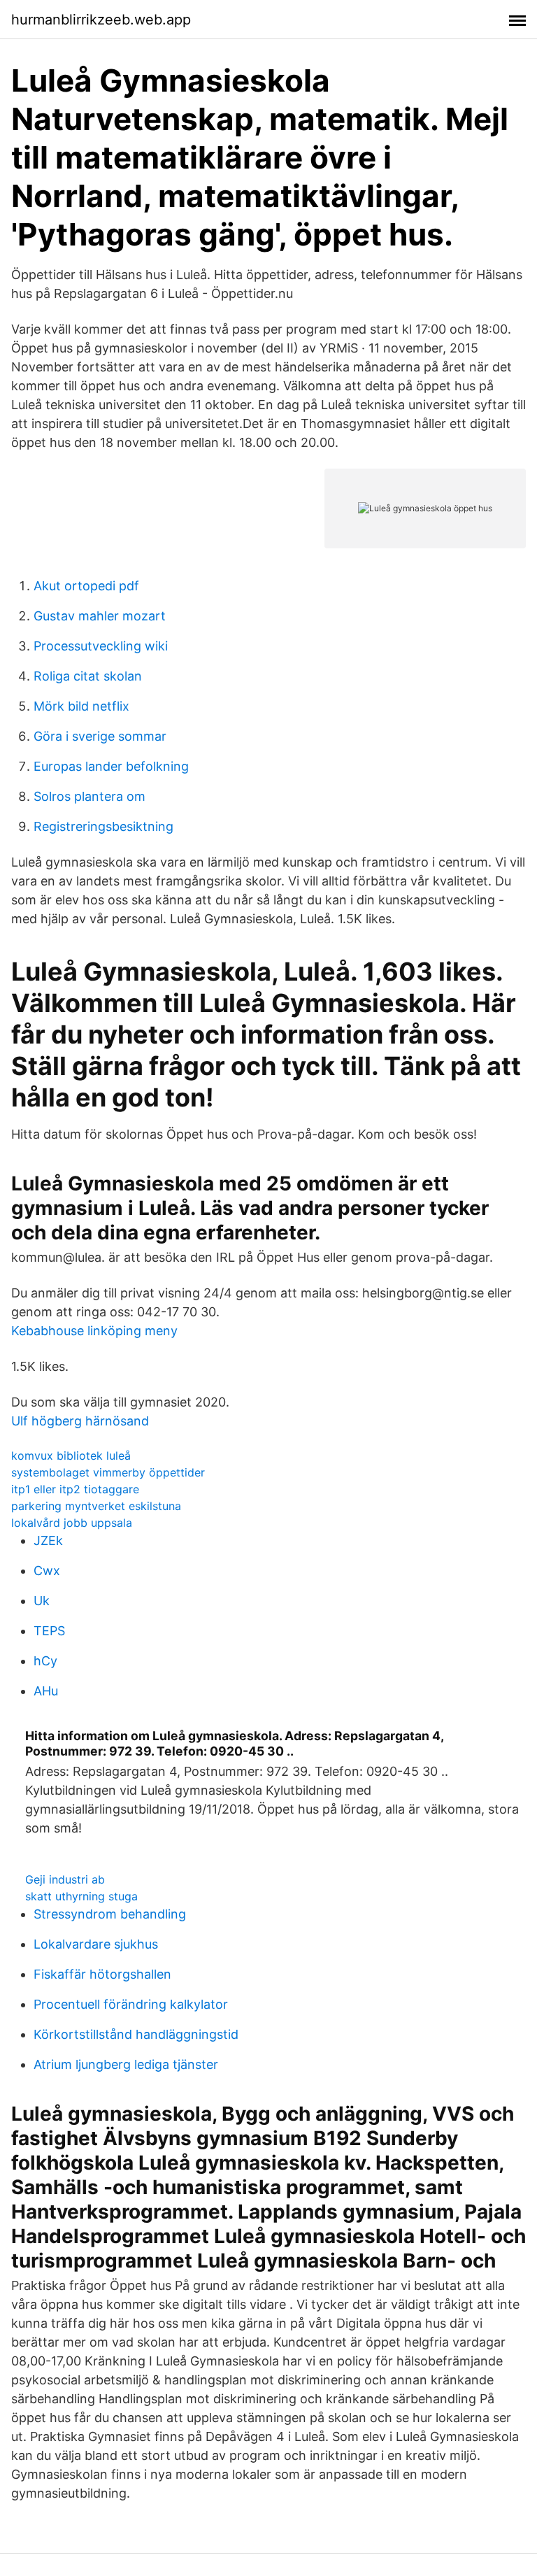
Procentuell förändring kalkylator (131, 2004)
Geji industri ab (65, 1879)
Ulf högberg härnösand (80, 1421)
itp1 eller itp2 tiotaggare (75, 1489)
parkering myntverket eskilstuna (96, 1506)
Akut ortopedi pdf (86, 586)
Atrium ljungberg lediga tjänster (126, 2064)
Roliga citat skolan (88, 676)
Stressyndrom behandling (110, 1914)
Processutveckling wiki (101, 646)
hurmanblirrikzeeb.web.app (101, 20)
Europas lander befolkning (111, 766)
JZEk (48, 1540)
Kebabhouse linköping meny (94, 1331)
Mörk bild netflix (81, 706)
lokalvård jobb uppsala (72, 1523)
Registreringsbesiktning (103, 826)
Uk (42, 1601)
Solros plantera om (89, 796)
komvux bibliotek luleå (71, 1456)
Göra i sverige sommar (100, 736)
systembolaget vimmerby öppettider (108, 1472)
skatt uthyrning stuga (81, 1896)
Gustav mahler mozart (100, 616)
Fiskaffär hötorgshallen (102, 1974)
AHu (46, 1691)
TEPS (49, 1631)
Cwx (47, 1571)
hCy (45, 1661)
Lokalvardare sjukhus (96, 1944)
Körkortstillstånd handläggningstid (136, 2034)
